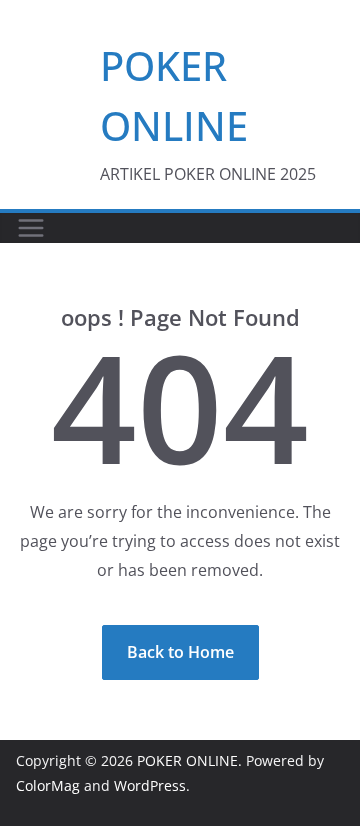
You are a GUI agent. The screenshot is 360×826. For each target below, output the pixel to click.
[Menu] (31, 228)
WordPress (150, 785)
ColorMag (48, 785)
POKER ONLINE (187, 760)
